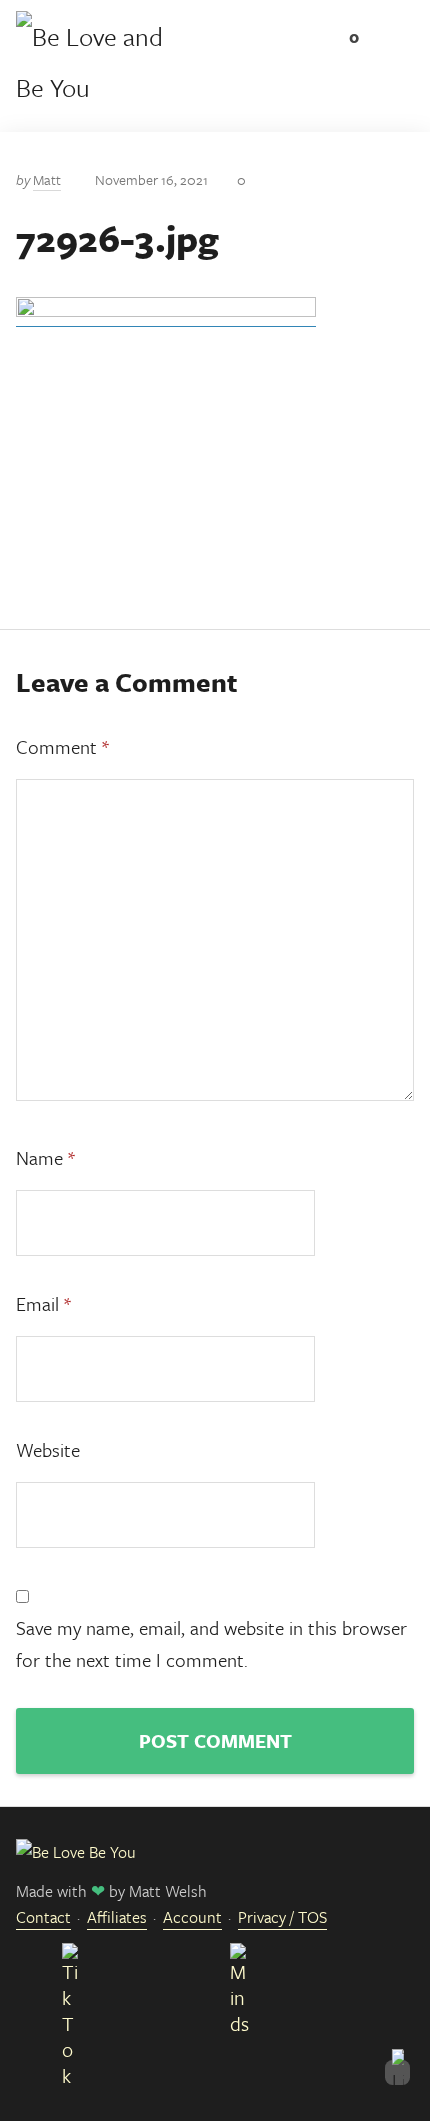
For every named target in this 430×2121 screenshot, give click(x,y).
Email (43, 1303)
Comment (62, 746)
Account (192, 1917)
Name (45, 1157)
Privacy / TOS (282, 1917)
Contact (43, 1917)
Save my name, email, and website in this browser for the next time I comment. (211, 1643)
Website (48, 1449)
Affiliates (117, 1917)
